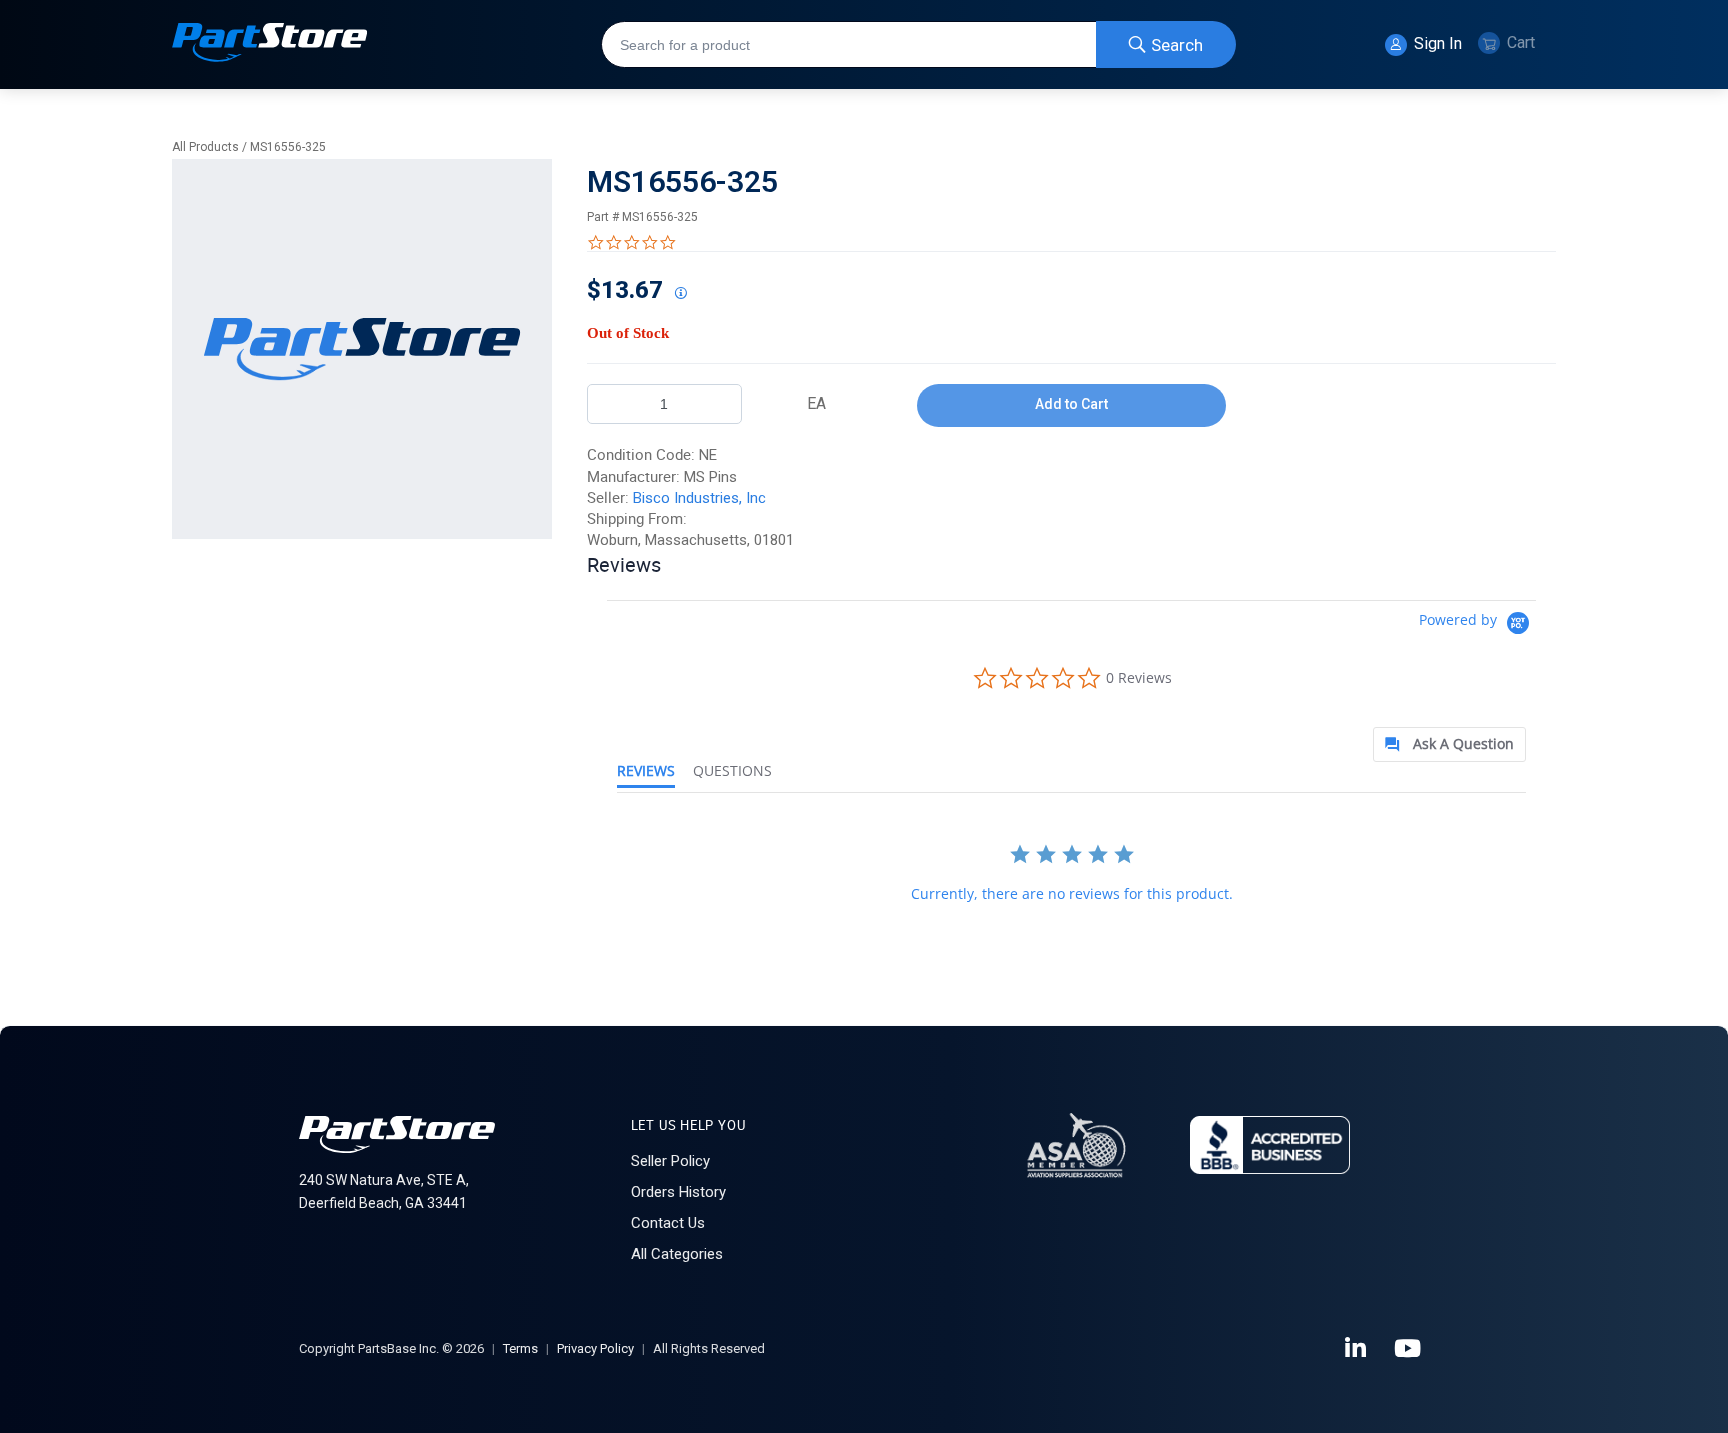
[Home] (270, 44)
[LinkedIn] (1357, 1349)
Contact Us (668, 1223)
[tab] (1449, 744)
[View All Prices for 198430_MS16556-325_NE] (680, 294)
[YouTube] (1409, 1349)
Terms (520, 1348)
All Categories (677, 1254)
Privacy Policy (595, 1348)
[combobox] (918, 44)
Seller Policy (670, 1161)
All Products (205, 147)
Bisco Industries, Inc (699, 498)
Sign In (1436, 43)
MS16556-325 (288, 147)
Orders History (678, 1192)
